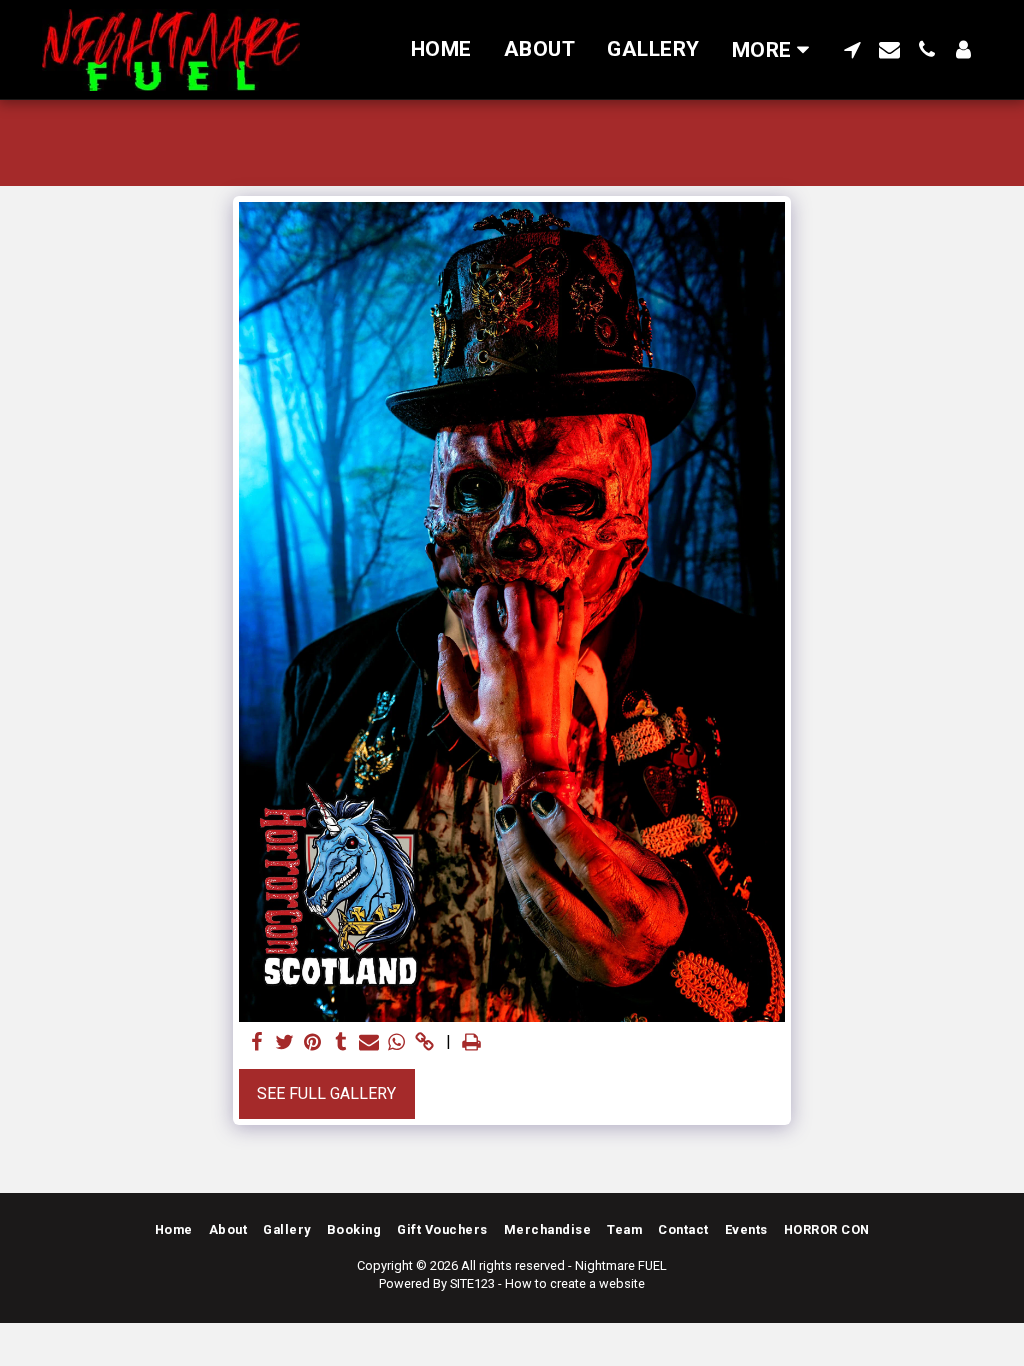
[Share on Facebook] (257, 1043)
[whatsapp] (397, 1043)
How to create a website (575, 1283)
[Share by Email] (369, 1043)
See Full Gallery (326, 1093)
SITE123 (472, 1283)
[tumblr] (341, 1043)
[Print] (472, 1043)
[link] (425, 1043)
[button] (852, 49)
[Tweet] (285, 1043)
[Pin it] (313, 1043)
